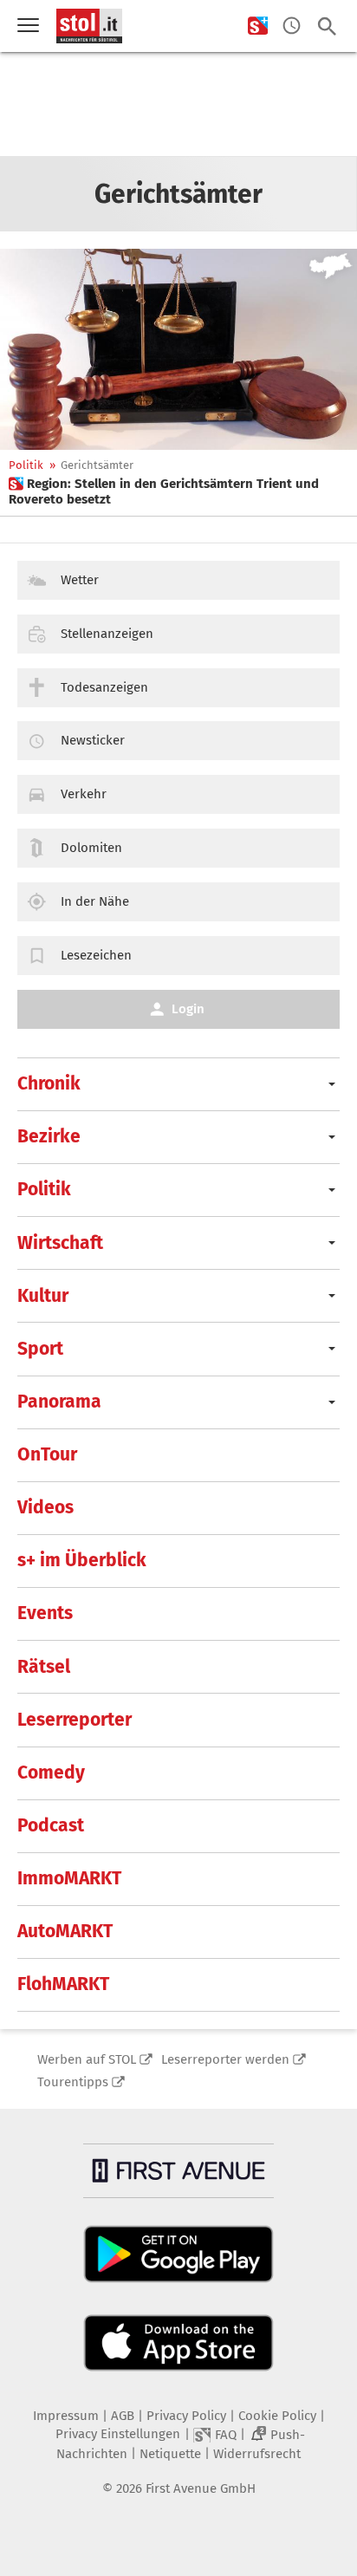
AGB (123, 2416)
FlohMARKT (63, 1984)
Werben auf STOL (87, 2059)
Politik (26, 465)
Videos (45, 1507)
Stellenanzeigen (107, 634)
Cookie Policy (277, 2416)
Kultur (43, 1296)
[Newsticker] (292, 26)
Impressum (66, 2416)
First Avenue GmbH (201, 2488)
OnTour (47, 1454)
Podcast (51, 1825)
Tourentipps (73, 2082)
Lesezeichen (96, 955)
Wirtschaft (60, 1243)
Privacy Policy (186, 2416)
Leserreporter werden (225, 2059)
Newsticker (93, 740)
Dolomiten (91, 848)
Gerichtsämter (97, 465)
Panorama (59, 1402)
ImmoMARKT (69, 1878)
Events (45, 1613)
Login (188, 1009)
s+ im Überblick (82, 1560)
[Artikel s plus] (178, 349)
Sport (40, 1349)
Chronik (49, 1083)
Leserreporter (75, 1720)
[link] (178, 491)
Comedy (51, 1773)
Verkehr (84, 794)
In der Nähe (95, 901)
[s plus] (258, 26)
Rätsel (44, 1667)
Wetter (80, 580)
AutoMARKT (65, 1931)
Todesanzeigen (104, 687)
